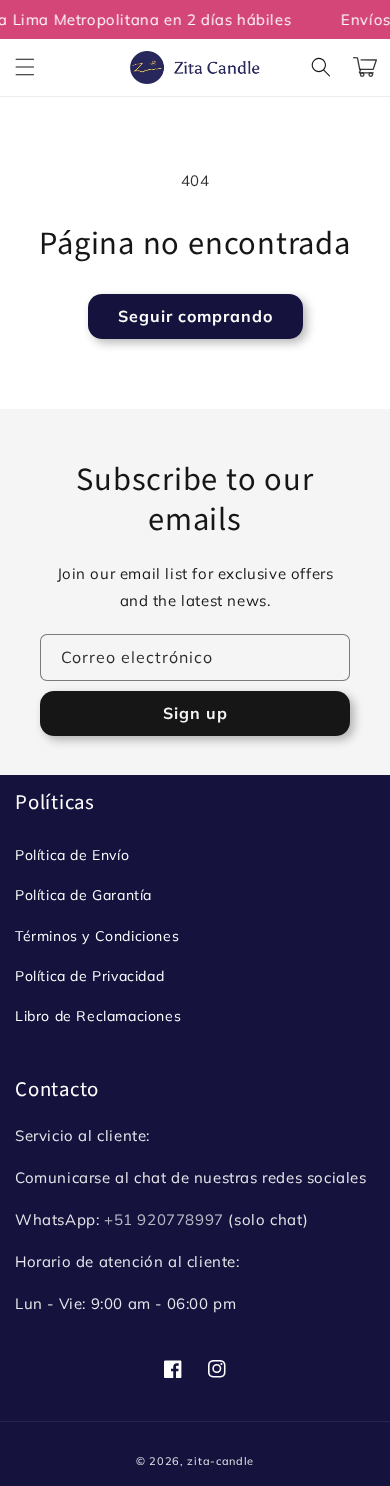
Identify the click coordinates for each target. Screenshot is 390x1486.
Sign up (195, 713)
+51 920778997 (164, 1219)
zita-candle (220, 1461)
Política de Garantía (83, 895)
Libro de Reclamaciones (98, 1016)
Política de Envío (72, 855)
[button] (25, 67)
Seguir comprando (195, 316)
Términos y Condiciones (97, 936)
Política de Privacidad (89, 976)
